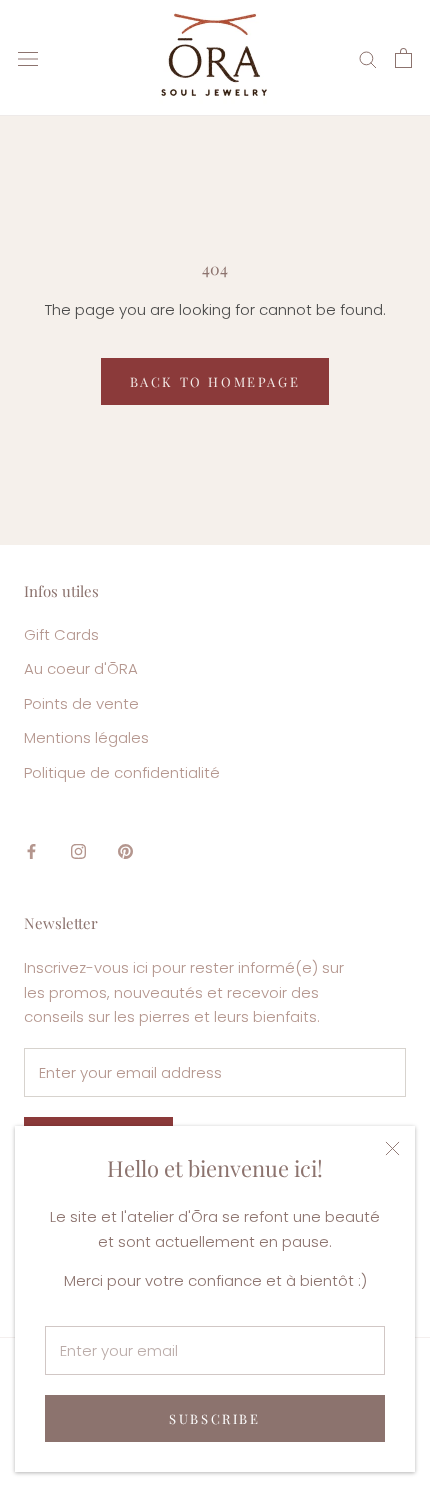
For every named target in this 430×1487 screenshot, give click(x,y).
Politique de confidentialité (122, 772)
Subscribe (214, 1418)
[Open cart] (403, 58)
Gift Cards (61, 634)
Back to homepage (215, 381)
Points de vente (81, 703)
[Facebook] (31, 850)
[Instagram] (78, 850)
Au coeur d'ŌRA (81, 668)
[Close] (392, 1148)
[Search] (368, 57)
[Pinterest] (125, 850)
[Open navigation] (28, 58)
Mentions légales (86, 737)
